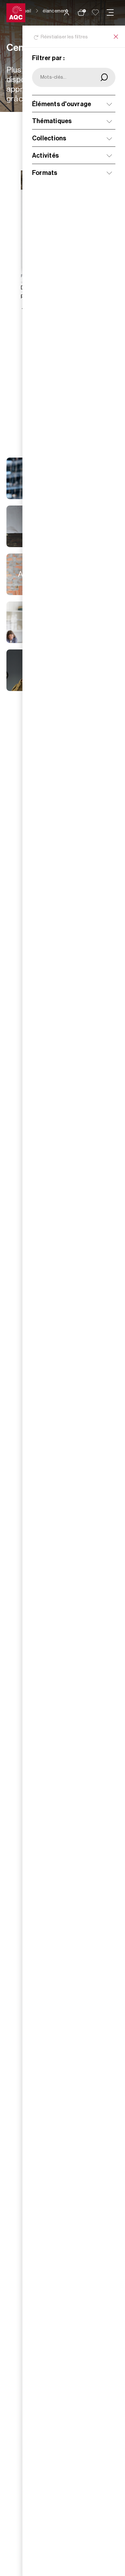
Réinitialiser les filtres (64, 37)
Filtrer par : (48, 58)
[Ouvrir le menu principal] (110, 12)
